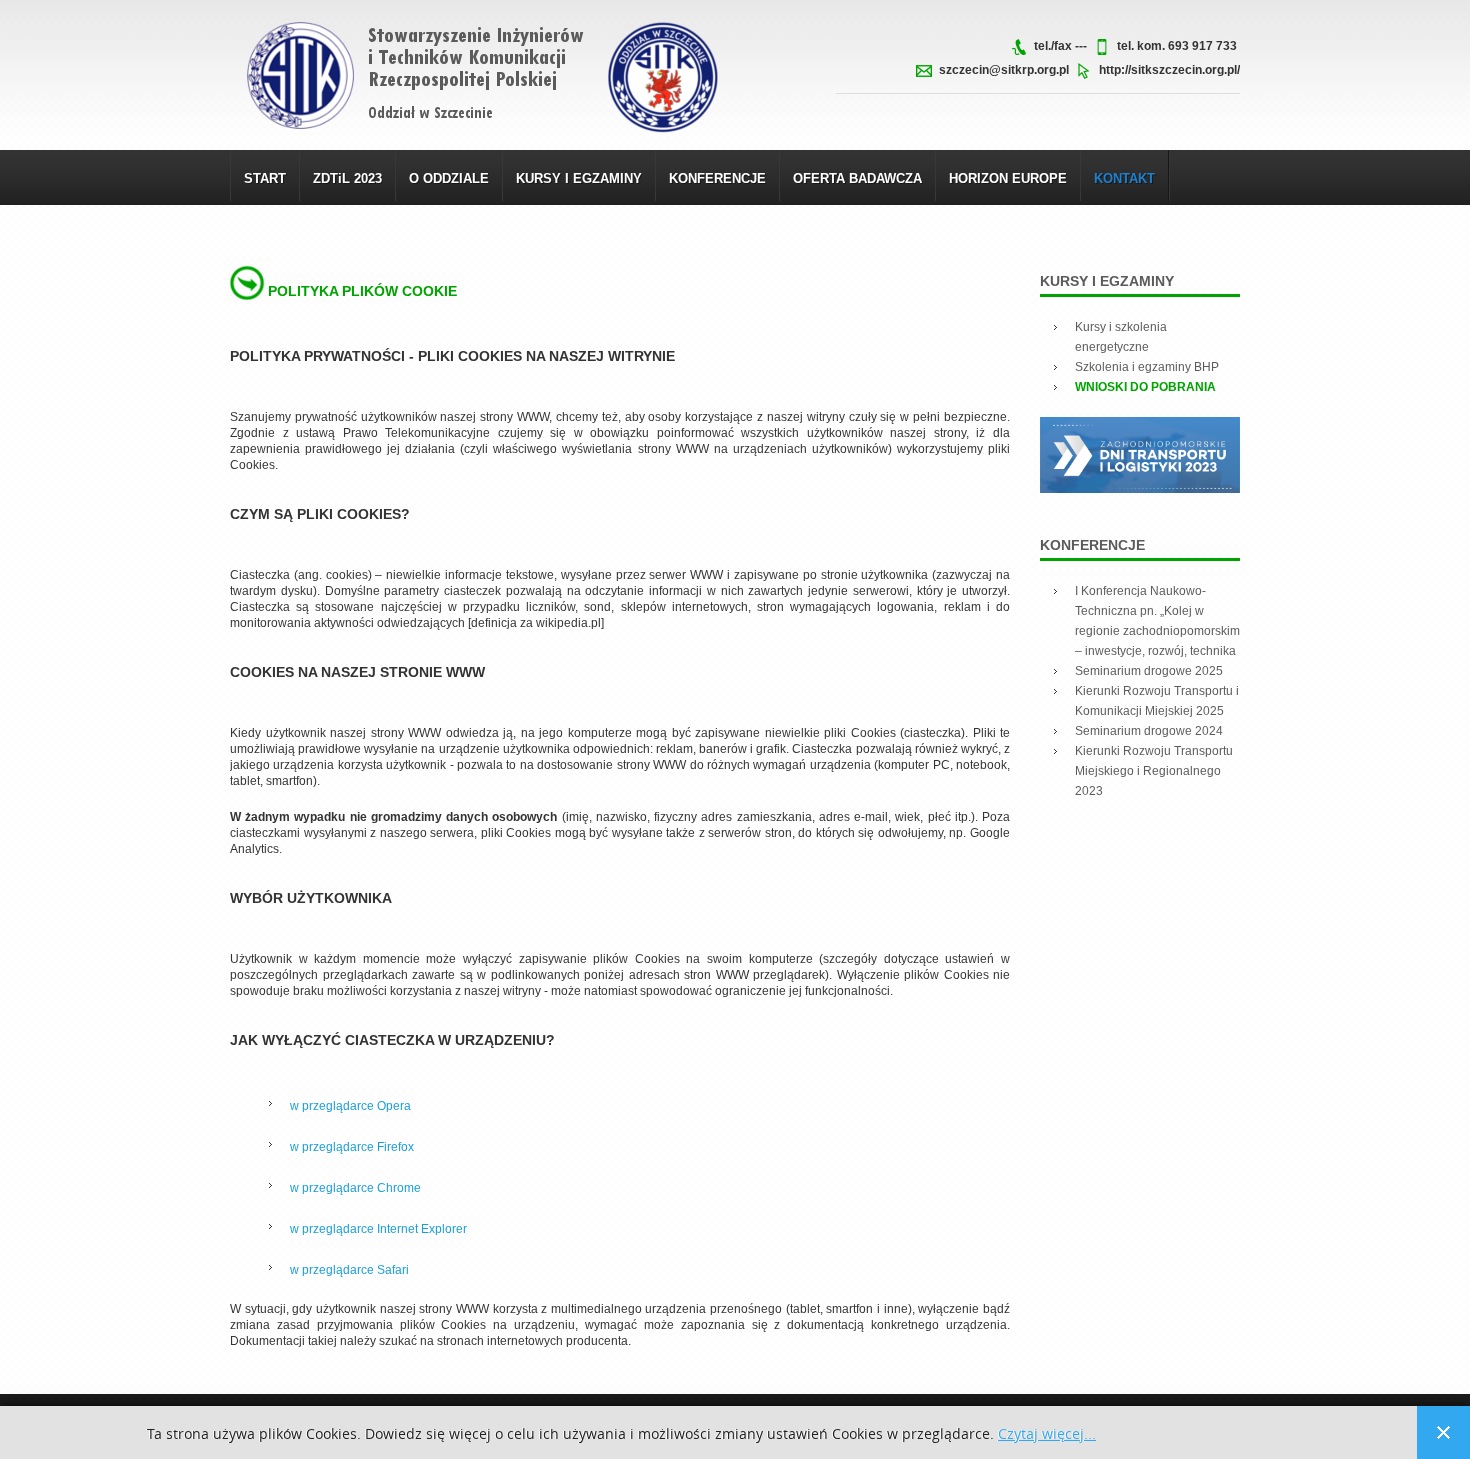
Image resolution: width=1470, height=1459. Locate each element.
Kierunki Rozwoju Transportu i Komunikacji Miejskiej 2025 (1157, 701)
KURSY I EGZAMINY (579, 178)
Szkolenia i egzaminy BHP (1147, 367)
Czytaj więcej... (1047, 1434)
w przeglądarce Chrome (355, 1188)
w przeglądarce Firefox (352, 1147)
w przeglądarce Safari (349, 1270)
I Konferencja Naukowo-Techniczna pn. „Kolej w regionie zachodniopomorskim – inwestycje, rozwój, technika (1157, 621)
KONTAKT (1124, 178)
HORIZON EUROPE (1008, 178)
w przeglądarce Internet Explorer (378, 1229)
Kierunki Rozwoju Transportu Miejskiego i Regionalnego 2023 (1154, 771)
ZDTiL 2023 (347, 178)
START (265, 178)
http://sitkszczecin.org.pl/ (1169, 70)
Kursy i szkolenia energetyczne (1121, 337)
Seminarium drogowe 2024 (1149, 731)
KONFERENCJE (717, 178)
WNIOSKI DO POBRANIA (1145, 387)
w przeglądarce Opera (350, 1106)
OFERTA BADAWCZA (857, 178)
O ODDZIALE (449, 178)
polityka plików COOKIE (362, 291)
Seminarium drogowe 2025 (1149, 671)
